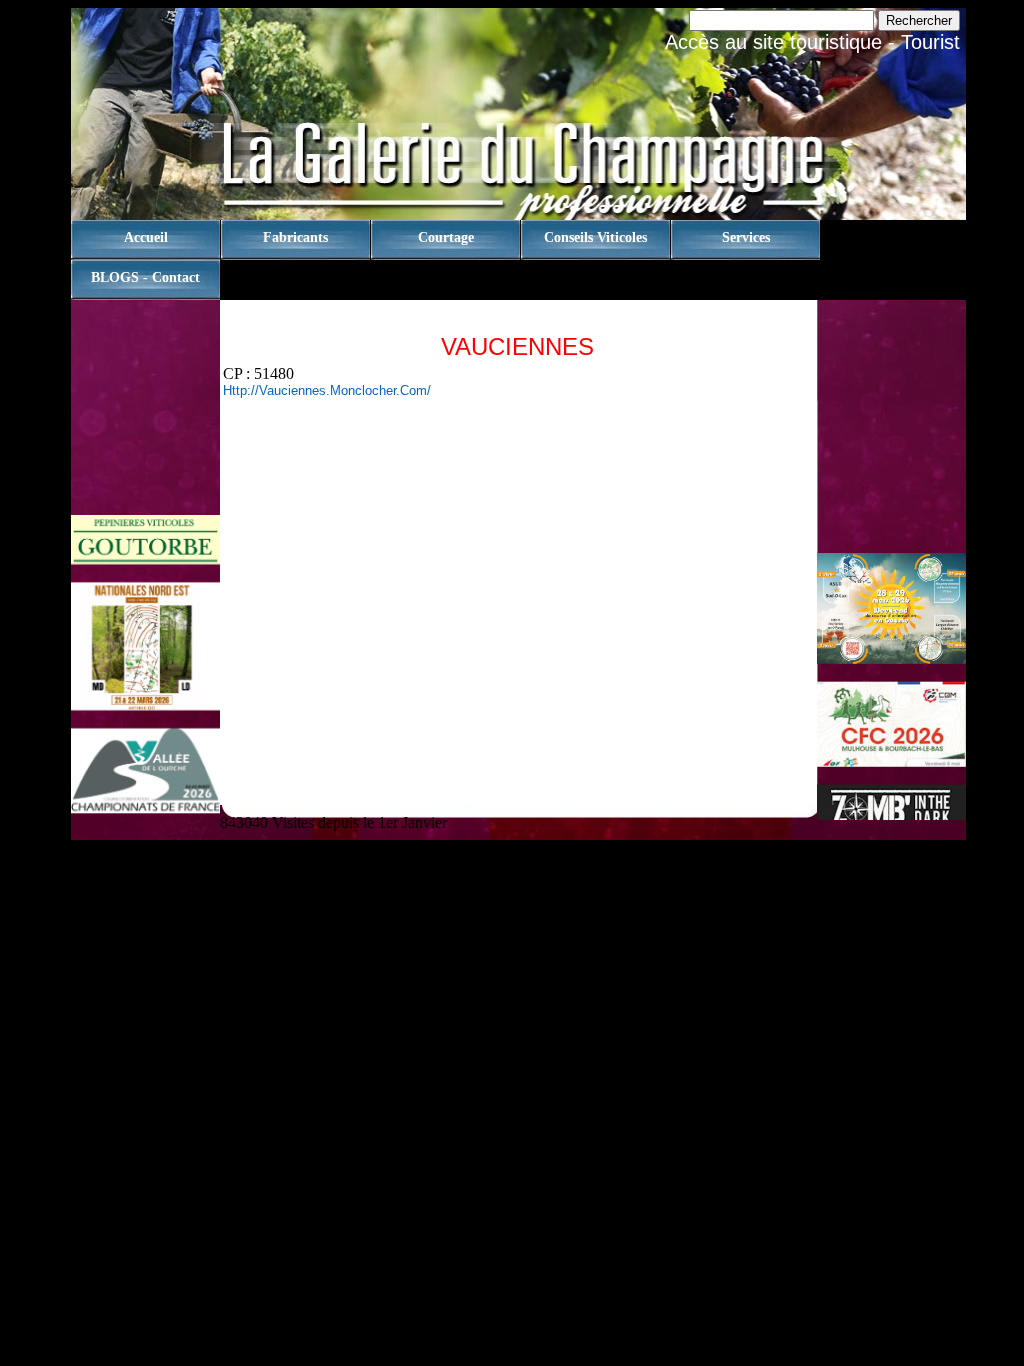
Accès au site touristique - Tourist (812, 42)
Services (746, 237)
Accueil (146, 237)
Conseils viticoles (595, 237)
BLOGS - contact (145, 277)
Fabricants (295, 237)
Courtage (446, 237)
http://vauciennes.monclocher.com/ (327, 390)
